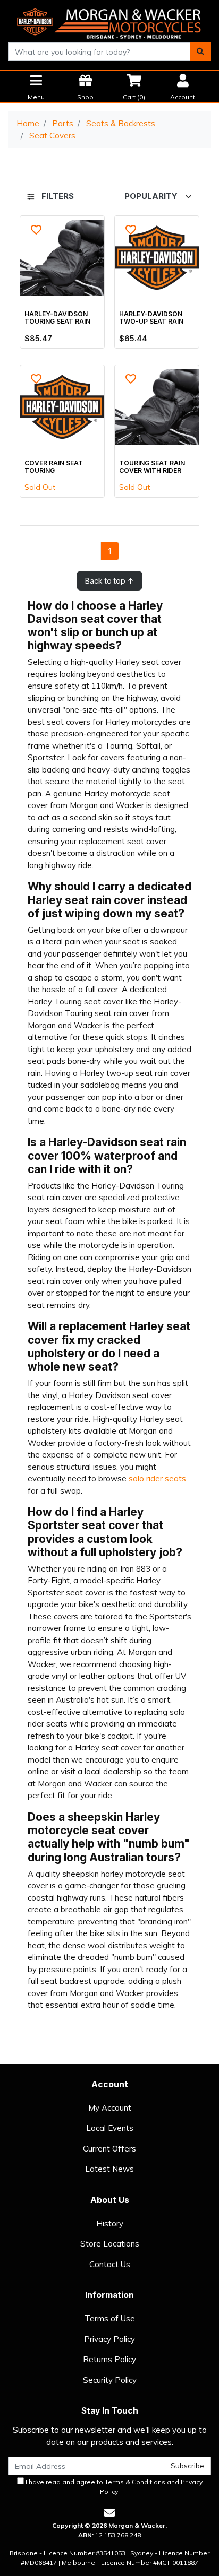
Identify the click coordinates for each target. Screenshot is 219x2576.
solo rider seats (157, 1478)
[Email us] (109, 2513)
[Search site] (200, 52)
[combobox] (99, 52)
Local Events (110, 2128)
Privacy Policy (109, 2339)
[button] (36, 230)
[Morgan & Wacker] (109, 20)
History (110, 2223)
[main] (109, 403)
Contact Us (110, 2264)
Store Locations (110, 2244)
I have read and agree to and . (113, 2487)
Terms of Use (110, 2318)
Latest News (109, 2169)
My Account (110, 2108)
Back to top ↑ (109, 581)
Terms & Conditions (135, 2482)
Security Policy (110, 2380)
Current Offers (109, 2149)
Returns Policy (109, 2359)
